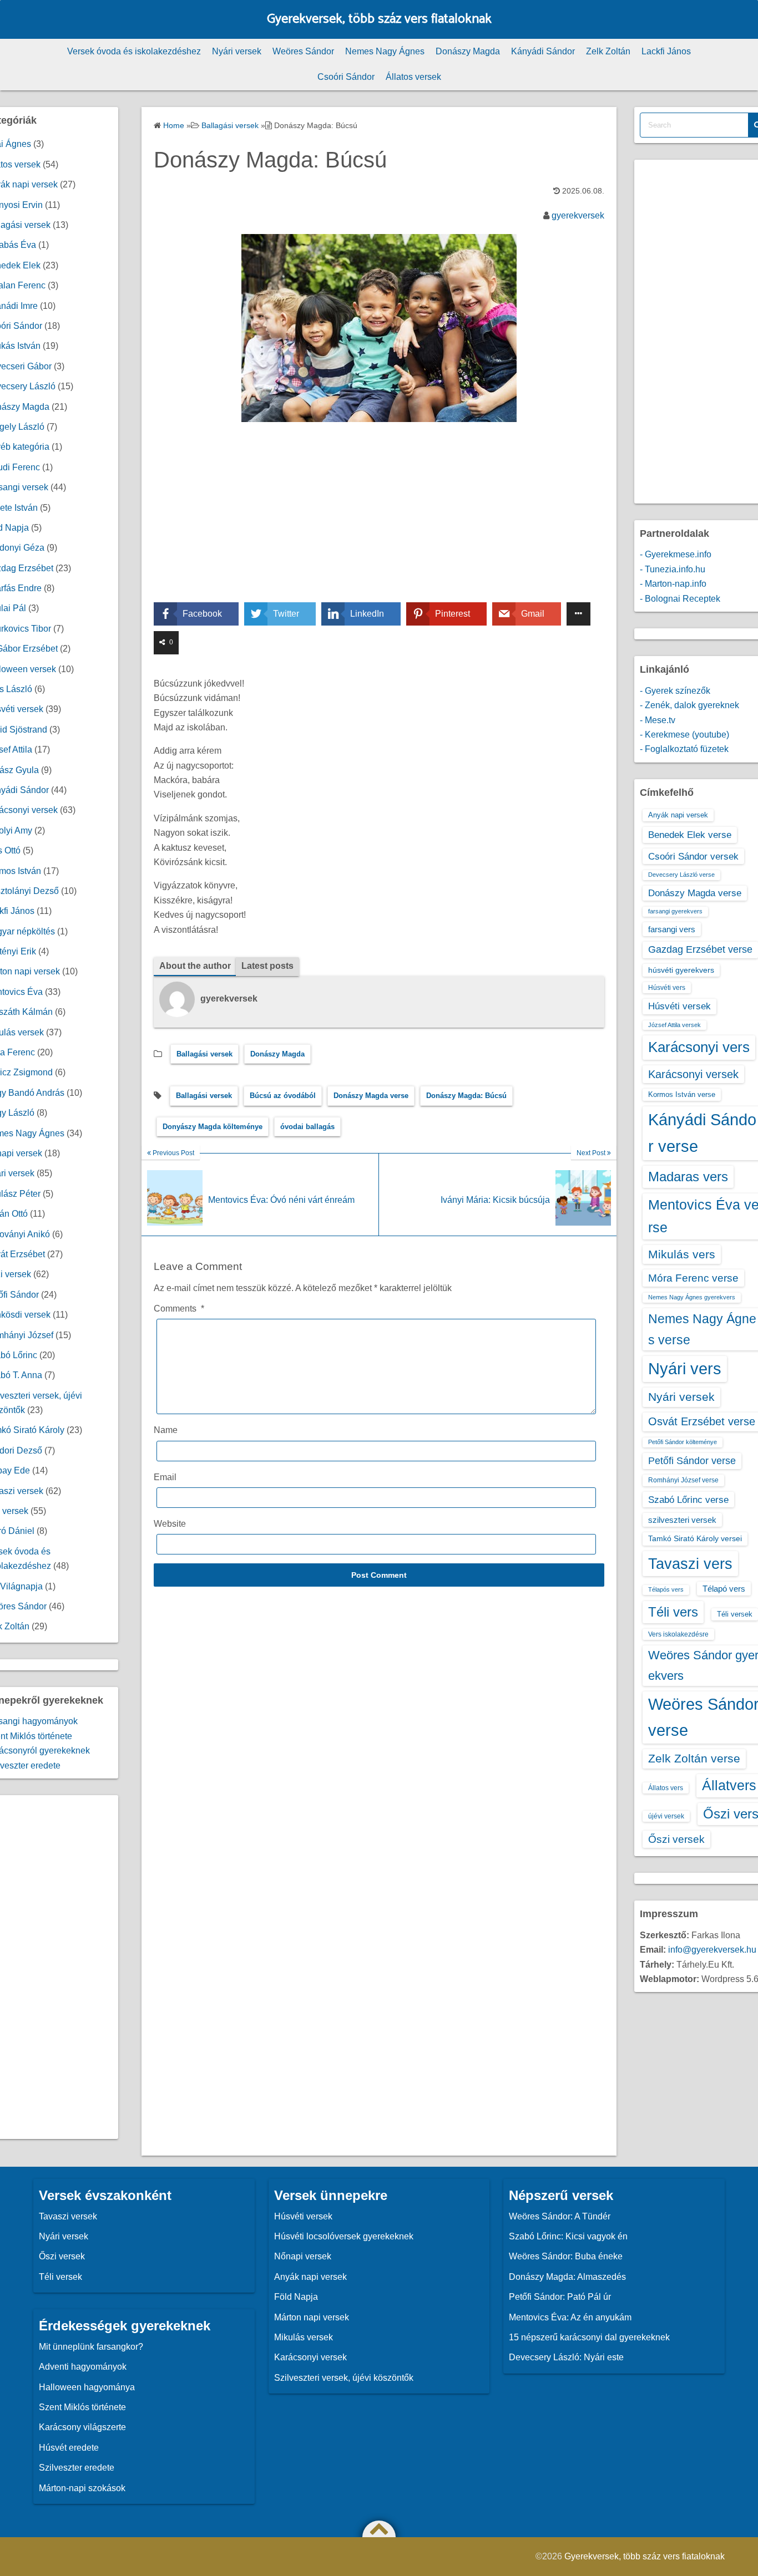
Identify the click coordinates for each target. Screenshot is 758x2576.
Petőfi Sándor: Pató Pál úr (560, 2297)
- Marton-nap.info (673, 584)
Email (165, 1477)
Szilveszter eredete (77, 2468)
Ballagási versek (204, 1054)
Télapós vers (666, 1589)
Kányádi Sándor (543, 51)
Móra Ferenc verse (693, 1278)
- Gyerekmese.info (676, 554)
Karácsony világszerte (82, 2427)
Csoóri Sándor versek (693, 856)
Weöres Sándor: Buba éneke (566, 2256)
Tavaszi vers (690, 1564)
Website (170, 1524)
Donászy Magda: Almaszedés (567, 2277)
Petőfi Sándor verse (692, 1461)
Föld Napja (296, 2297)
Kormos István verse (682, 1094)
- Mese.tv (658, 720)
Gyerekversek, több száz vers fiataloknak (379, 19)
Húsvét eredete (69, 2448)
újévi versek (666, 1816)
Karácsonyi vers (699, 1047)
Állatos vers (666, 1788)
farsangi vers (672, 929)
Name (166, 1430)
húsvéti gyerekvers (681, 970)
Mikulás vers (682, 1254)
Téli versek (735, 1614)
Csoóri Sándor (346, 77)
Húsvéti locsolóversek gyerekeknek (344, 2236)
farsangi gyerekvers (675, 911)
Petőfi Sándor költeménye (683, 1442)
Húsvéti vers (667, 988)
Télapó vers (724, 1589)
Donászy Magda (468, 51)
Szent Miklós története (82, 2407)
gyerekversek (578, 215)
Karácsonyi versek (693, 1074)
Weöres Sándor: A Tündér (560, 2216)
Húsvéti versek (679, 1006)
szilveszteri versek (682, 1520)
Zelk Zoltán (608, 51)
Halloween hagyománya (87, 2387)
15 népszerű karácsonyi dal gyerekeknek (589, 2337)
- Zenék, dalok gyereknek (689, 705)
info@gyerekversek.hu (712, 1950)
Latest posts (267, 966)
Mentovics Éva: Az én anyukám (570, 2317)
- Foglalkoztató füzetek (684, 749)
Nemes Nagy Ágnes (385, 51)
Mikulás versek (304, 2337)
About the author (195, 966)
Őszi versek (676, 1839)
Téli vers (673, 1612)
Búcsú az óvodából (283, 1096)
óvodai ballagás (307, 1127)
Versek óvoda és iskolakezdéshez (134, 51)
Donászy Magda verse (371, 1096)
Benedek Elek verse (690, 835)
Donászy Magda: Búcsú (466, 1096)
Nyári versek (237, 51)
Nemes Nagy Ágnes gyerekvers (692, 1297)
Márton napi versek (312, 2317)
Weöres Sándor (303, 51)
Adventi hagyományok (83, 2367)
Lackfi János (666, 51)
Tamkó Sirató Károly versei (695, 1538)
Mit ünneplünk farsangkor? (91, 2347)
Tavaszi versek (68, 2216)
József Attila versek (674, 1025)
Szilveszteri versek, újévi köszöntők (344, 2378)
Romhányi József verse (683, 1480)
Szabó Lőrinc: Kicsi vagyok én (568, 2236)
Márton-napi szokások (82, 2488)
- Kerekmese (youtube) (684, 735)
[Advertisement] (379, 520)
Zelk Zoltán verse (694, 1758)
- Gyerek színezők (675, 691)
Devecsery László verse (681, 875)
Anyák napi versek (678, 815)
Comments (179, 1309)
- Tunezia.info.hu (673, 569)
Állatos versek (413, 77)
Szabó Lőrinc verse (688, 1500)
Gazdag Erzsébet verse (700, 949)
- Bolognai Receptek (680, 599)
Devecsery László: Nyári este (566, 2357)
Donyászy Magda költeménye (213, 1127)
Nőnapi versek (303, 2256)
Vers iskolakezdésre (678, 1634)
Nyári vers (685, 1369)
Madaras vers (688, 1177)
